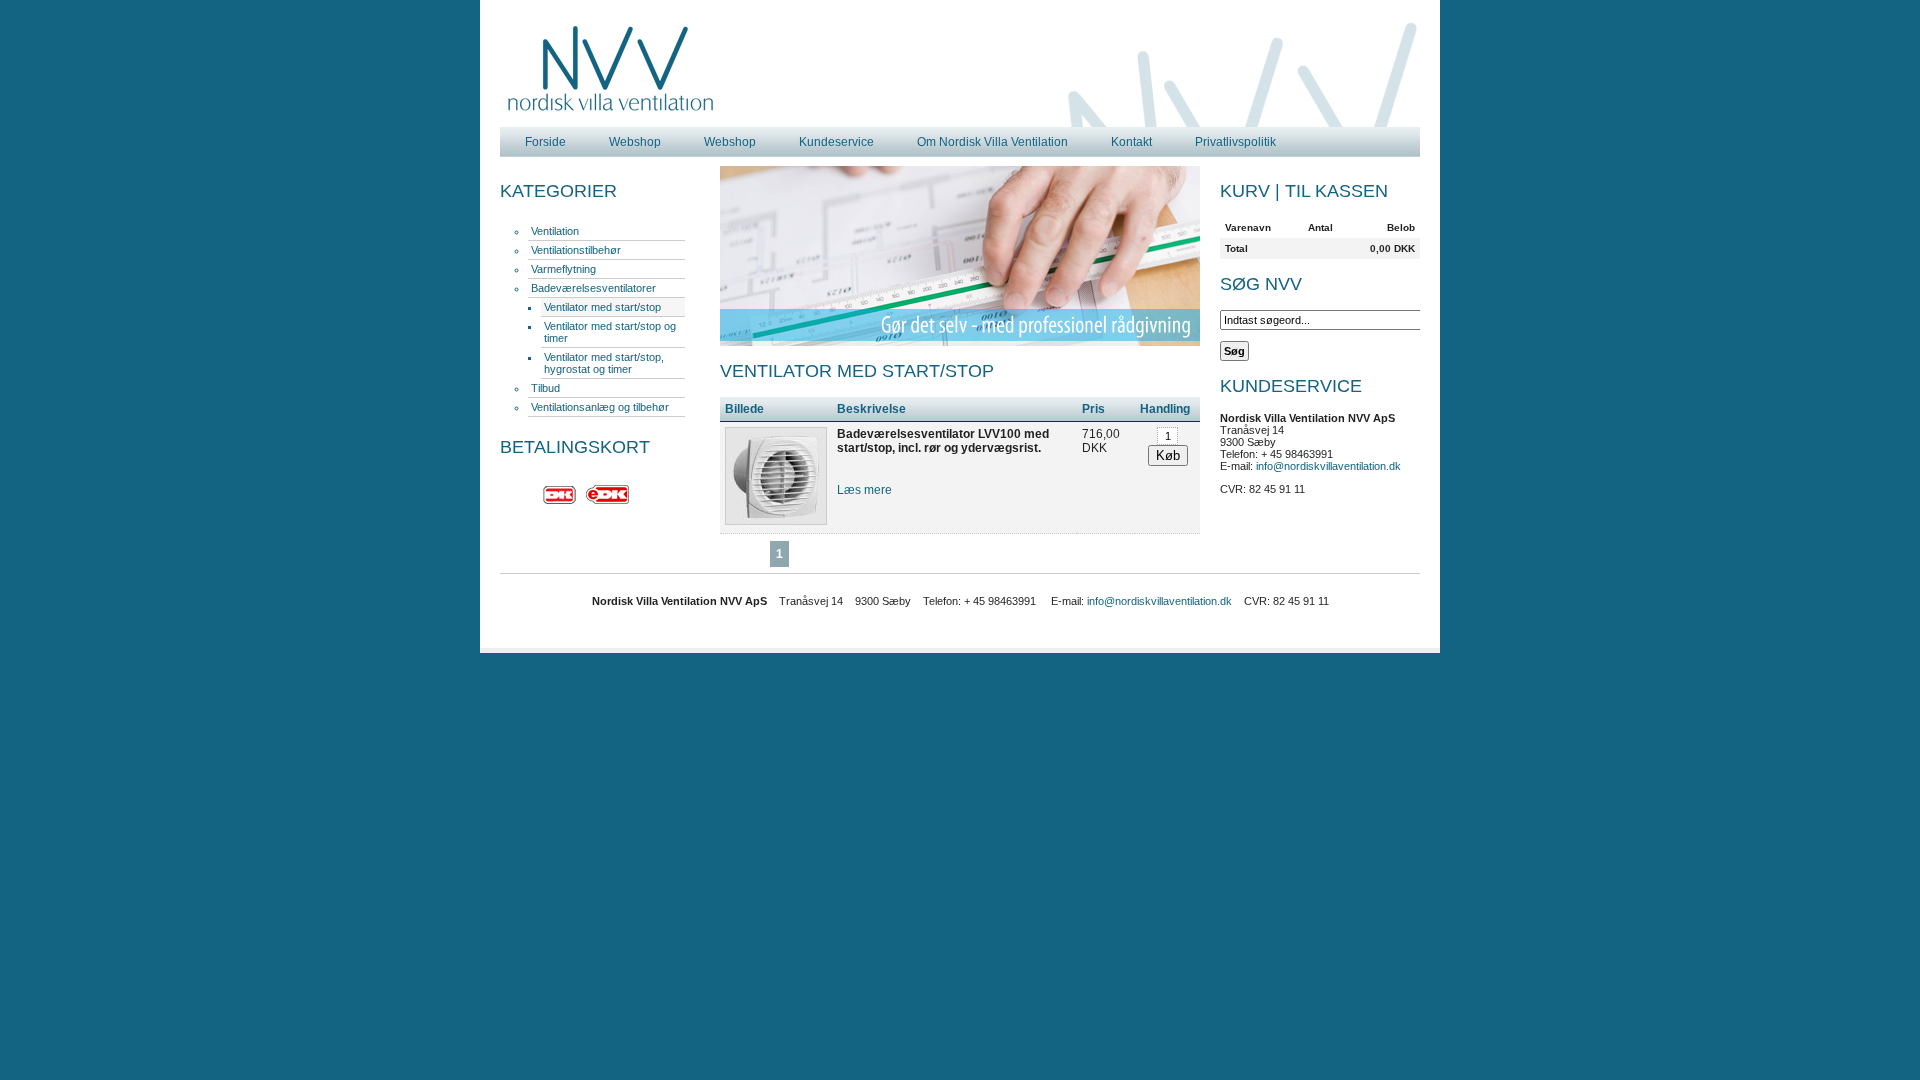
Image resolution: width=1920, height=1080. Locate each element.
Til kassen (1336, 191)
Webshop (635, 142)
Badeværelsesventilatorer (593, 288)
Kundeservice (836, 142)
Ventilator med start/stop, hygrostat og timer (604, 363)
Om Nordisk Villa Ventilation (992, 142)
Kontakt (1131, 142)
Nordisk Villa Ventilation (611, 69)
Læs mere (864, 490)
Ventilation (555, 231)
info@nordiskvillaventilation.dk (1328, 466)
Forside (545, 142)
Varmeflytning (563, 269)
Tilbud (545, 388)
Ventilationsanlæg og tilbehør (600, 407)
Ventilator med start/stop (602, 307)
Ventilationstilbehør (576, 250)
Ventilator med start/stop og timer (610, 332)
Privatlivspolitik (1235, 142)
